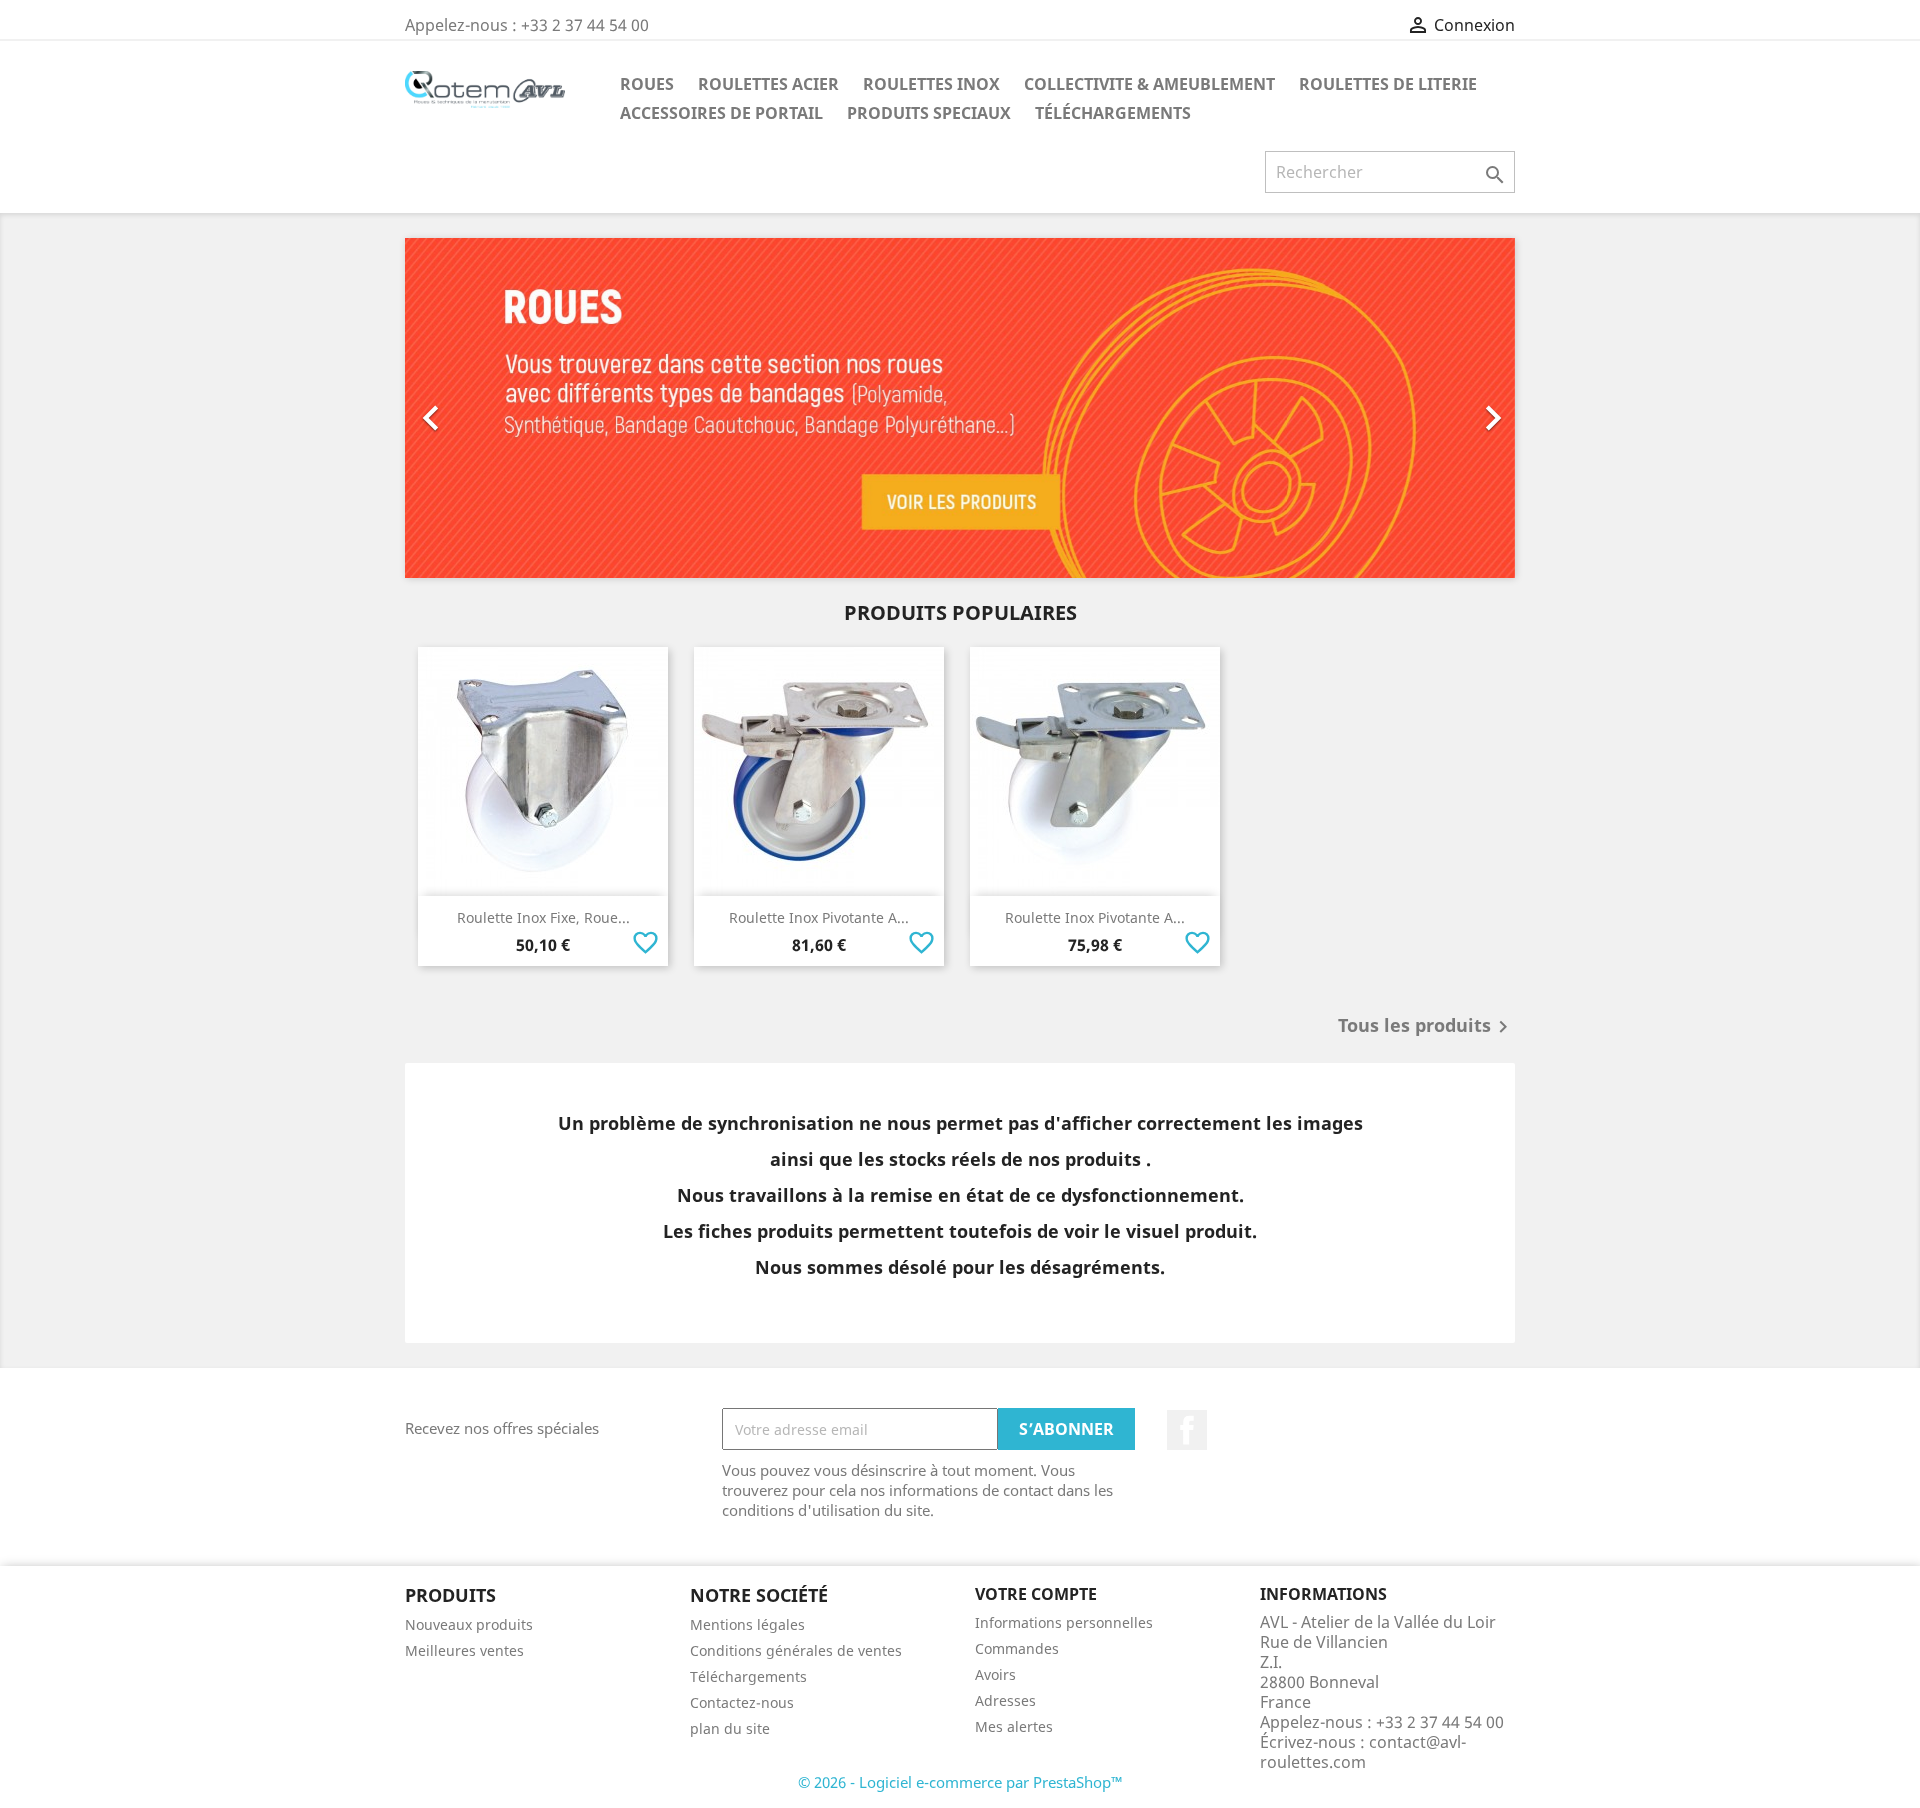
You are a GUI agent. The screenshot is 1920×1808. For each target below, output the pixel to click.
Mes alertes (1014, 1726)
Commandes (1017, 1648)
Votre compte (1036, 1594)
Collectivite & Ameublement (1149, 84)
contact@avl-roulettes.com (1363, 1752)
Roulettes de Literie (1388, 84)
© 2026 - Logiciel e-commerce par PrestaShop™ (960, 1782)
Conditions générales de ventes (796, 1650)
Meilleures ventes (464, 1650)
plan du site (730, 1728)
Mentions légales (747, 1624)
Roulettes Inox (931, 84)
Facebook (1187, 1430)
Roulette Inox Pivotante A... (819, 917)
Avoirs (995, 1674)
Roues (647, 84)
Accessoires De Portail (721, 113)
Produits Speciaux (929, 113)
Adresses (1005, 1700)
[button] (488, 408)
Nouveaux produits (469, 1624)
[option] (960, 408)
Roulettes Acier (768, 84)
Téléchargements (1113, 113)
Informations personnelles (1064, 1622)
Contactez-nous (742, 1702)
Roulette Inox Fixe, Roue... (543, 917)
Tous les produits (1426, 1027)
